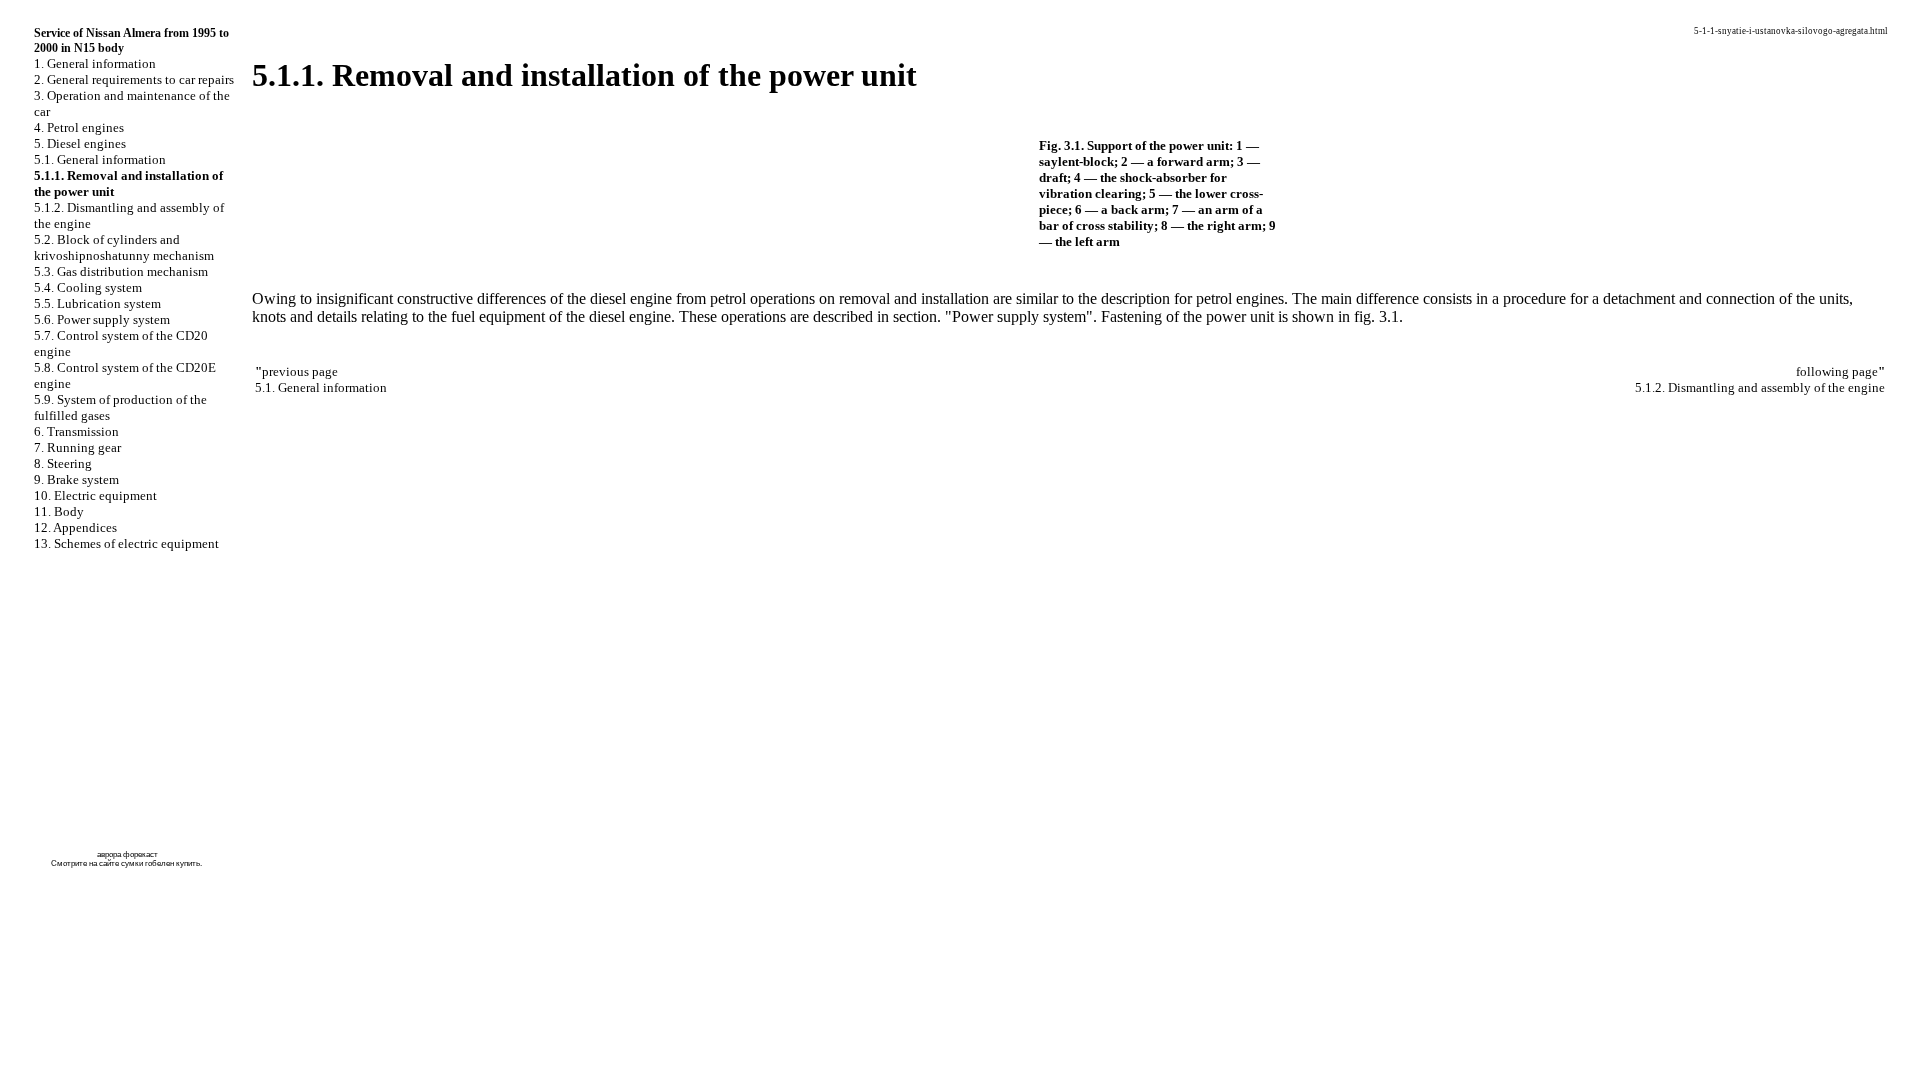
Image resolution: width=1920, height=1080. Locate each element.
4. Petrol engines (79, 127)
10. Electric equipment (95, 495)
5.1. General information (100, 159)
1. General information (95, 63)
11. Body (59, 511)
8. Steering (63, 463)
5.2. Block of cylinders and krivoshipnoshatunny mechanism (124, 247)
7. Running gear (77, 447)
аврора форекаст (127, 854)
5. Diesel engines (80, 143)
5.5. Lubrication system (97, 303)
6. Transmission (76, 431)
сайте (109, 863)
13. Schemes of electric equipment (126, 543)
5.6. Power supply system (102, 319)
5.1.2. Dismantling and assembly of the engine (1760, 387)
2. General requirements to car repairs (134, 79)
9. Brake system (76, 479)
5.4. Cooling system (88, 287)
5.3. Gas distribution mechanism (121, 271)
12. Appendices (75, 527)
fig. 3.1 (1376, 316)
